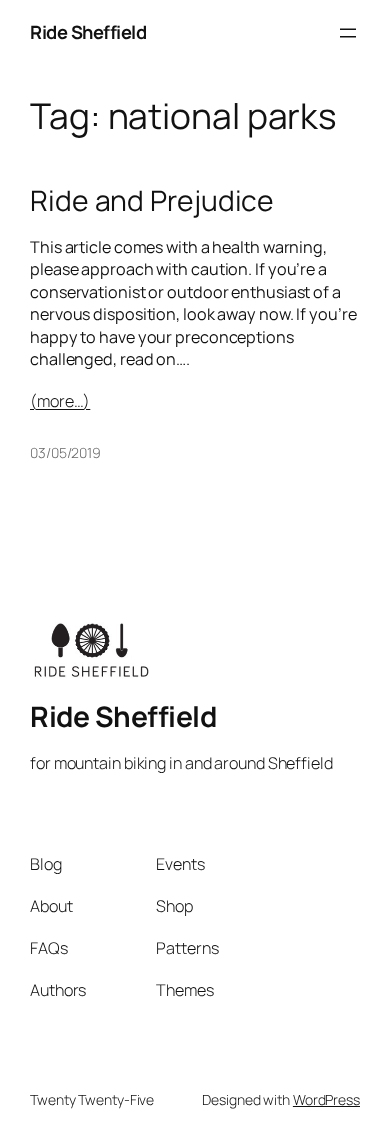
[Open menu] (348, 33)
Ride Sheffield (88, 32)
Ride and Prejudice (152, 201)
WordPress (326, 1099)
